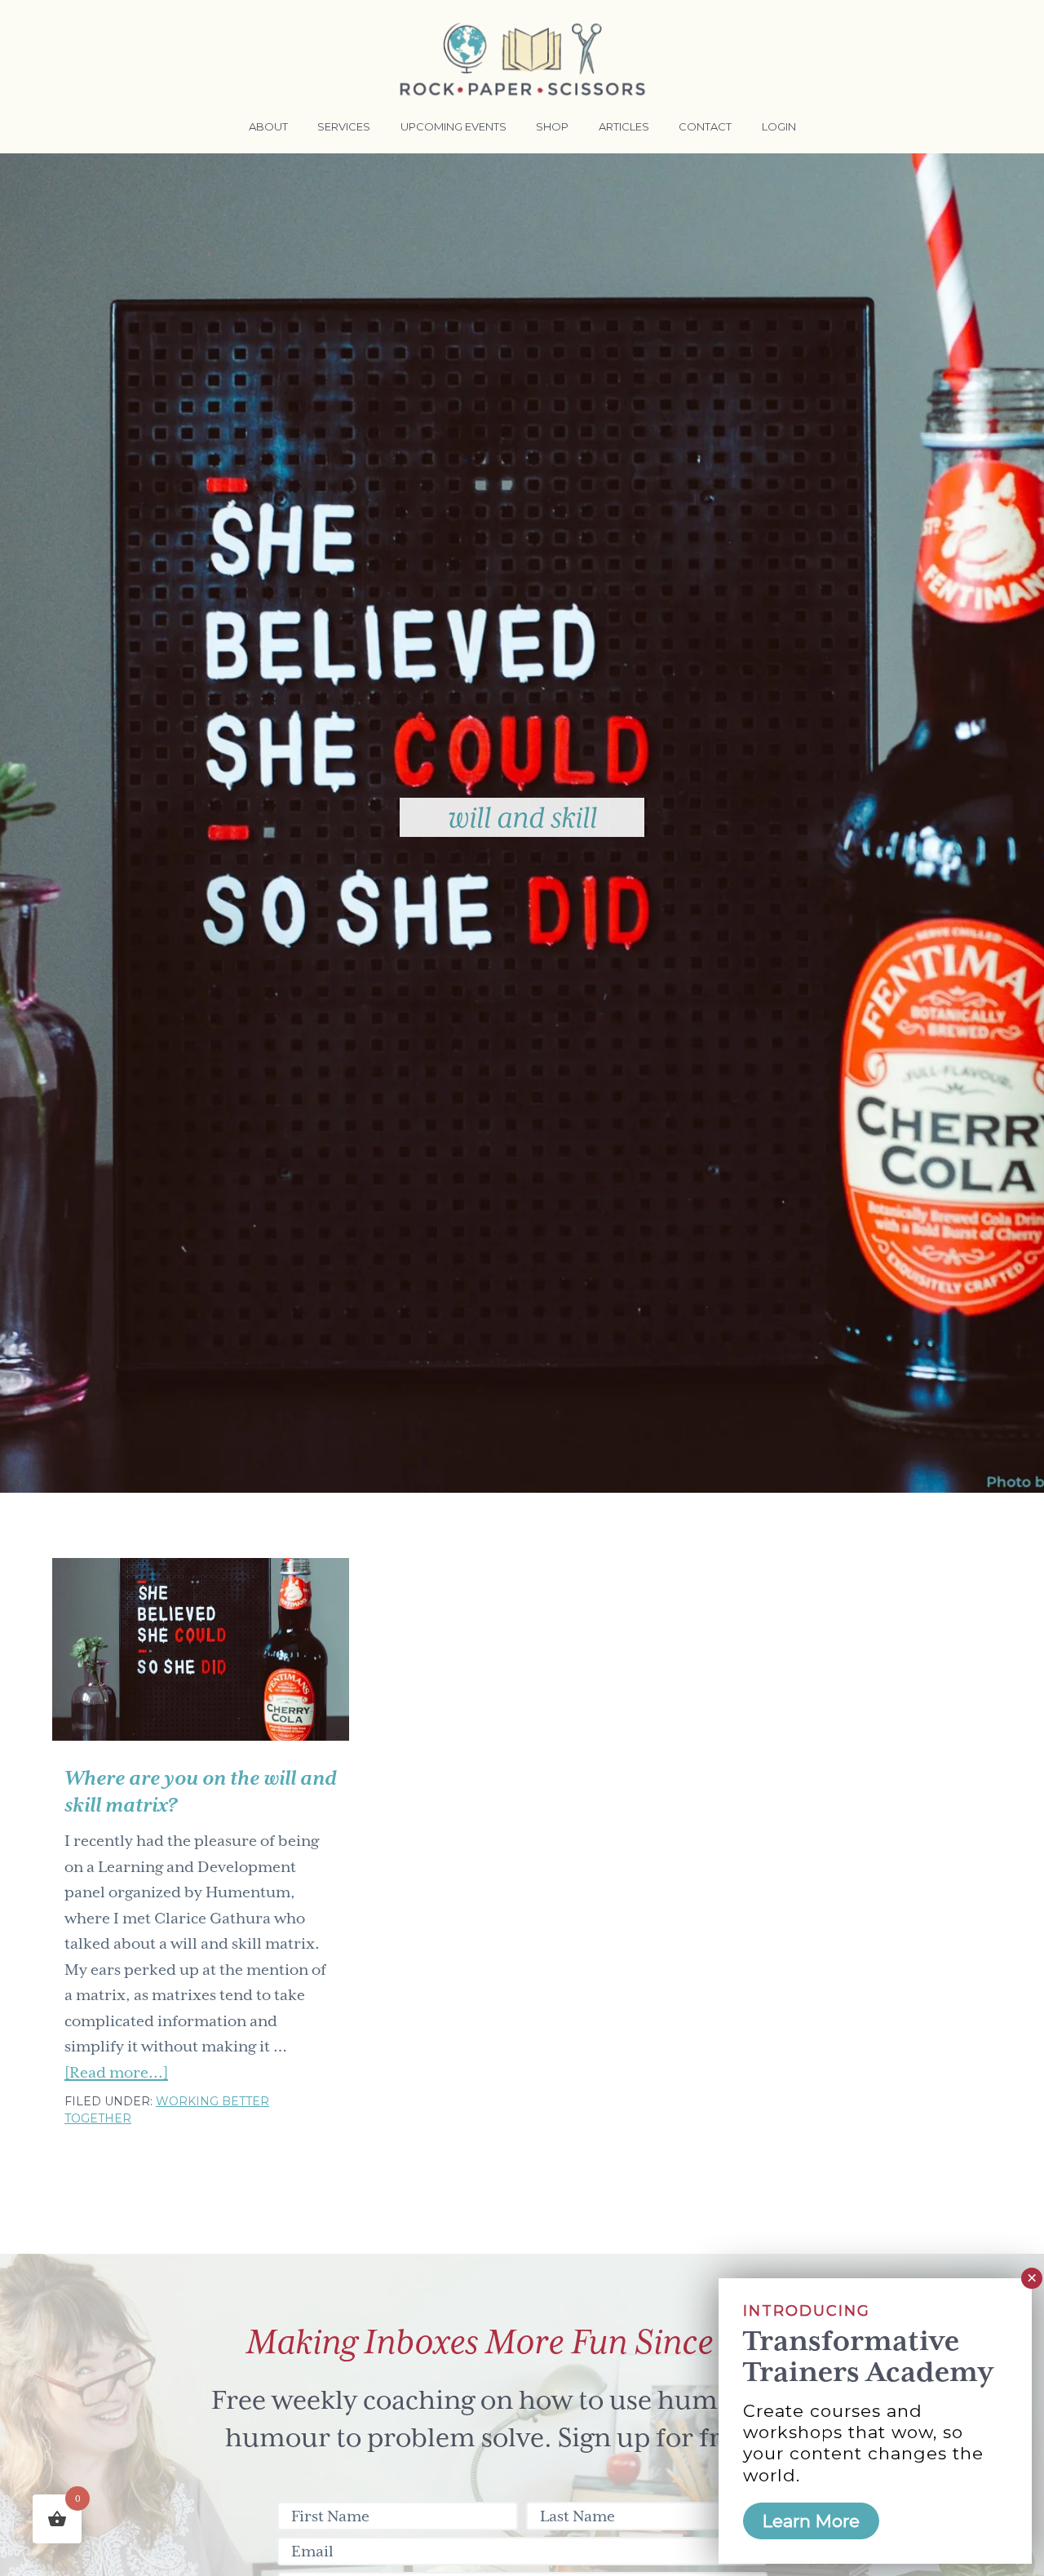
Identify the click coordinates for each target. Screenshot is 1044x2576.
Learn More (811, 2521)
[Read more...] (116, 2074)
